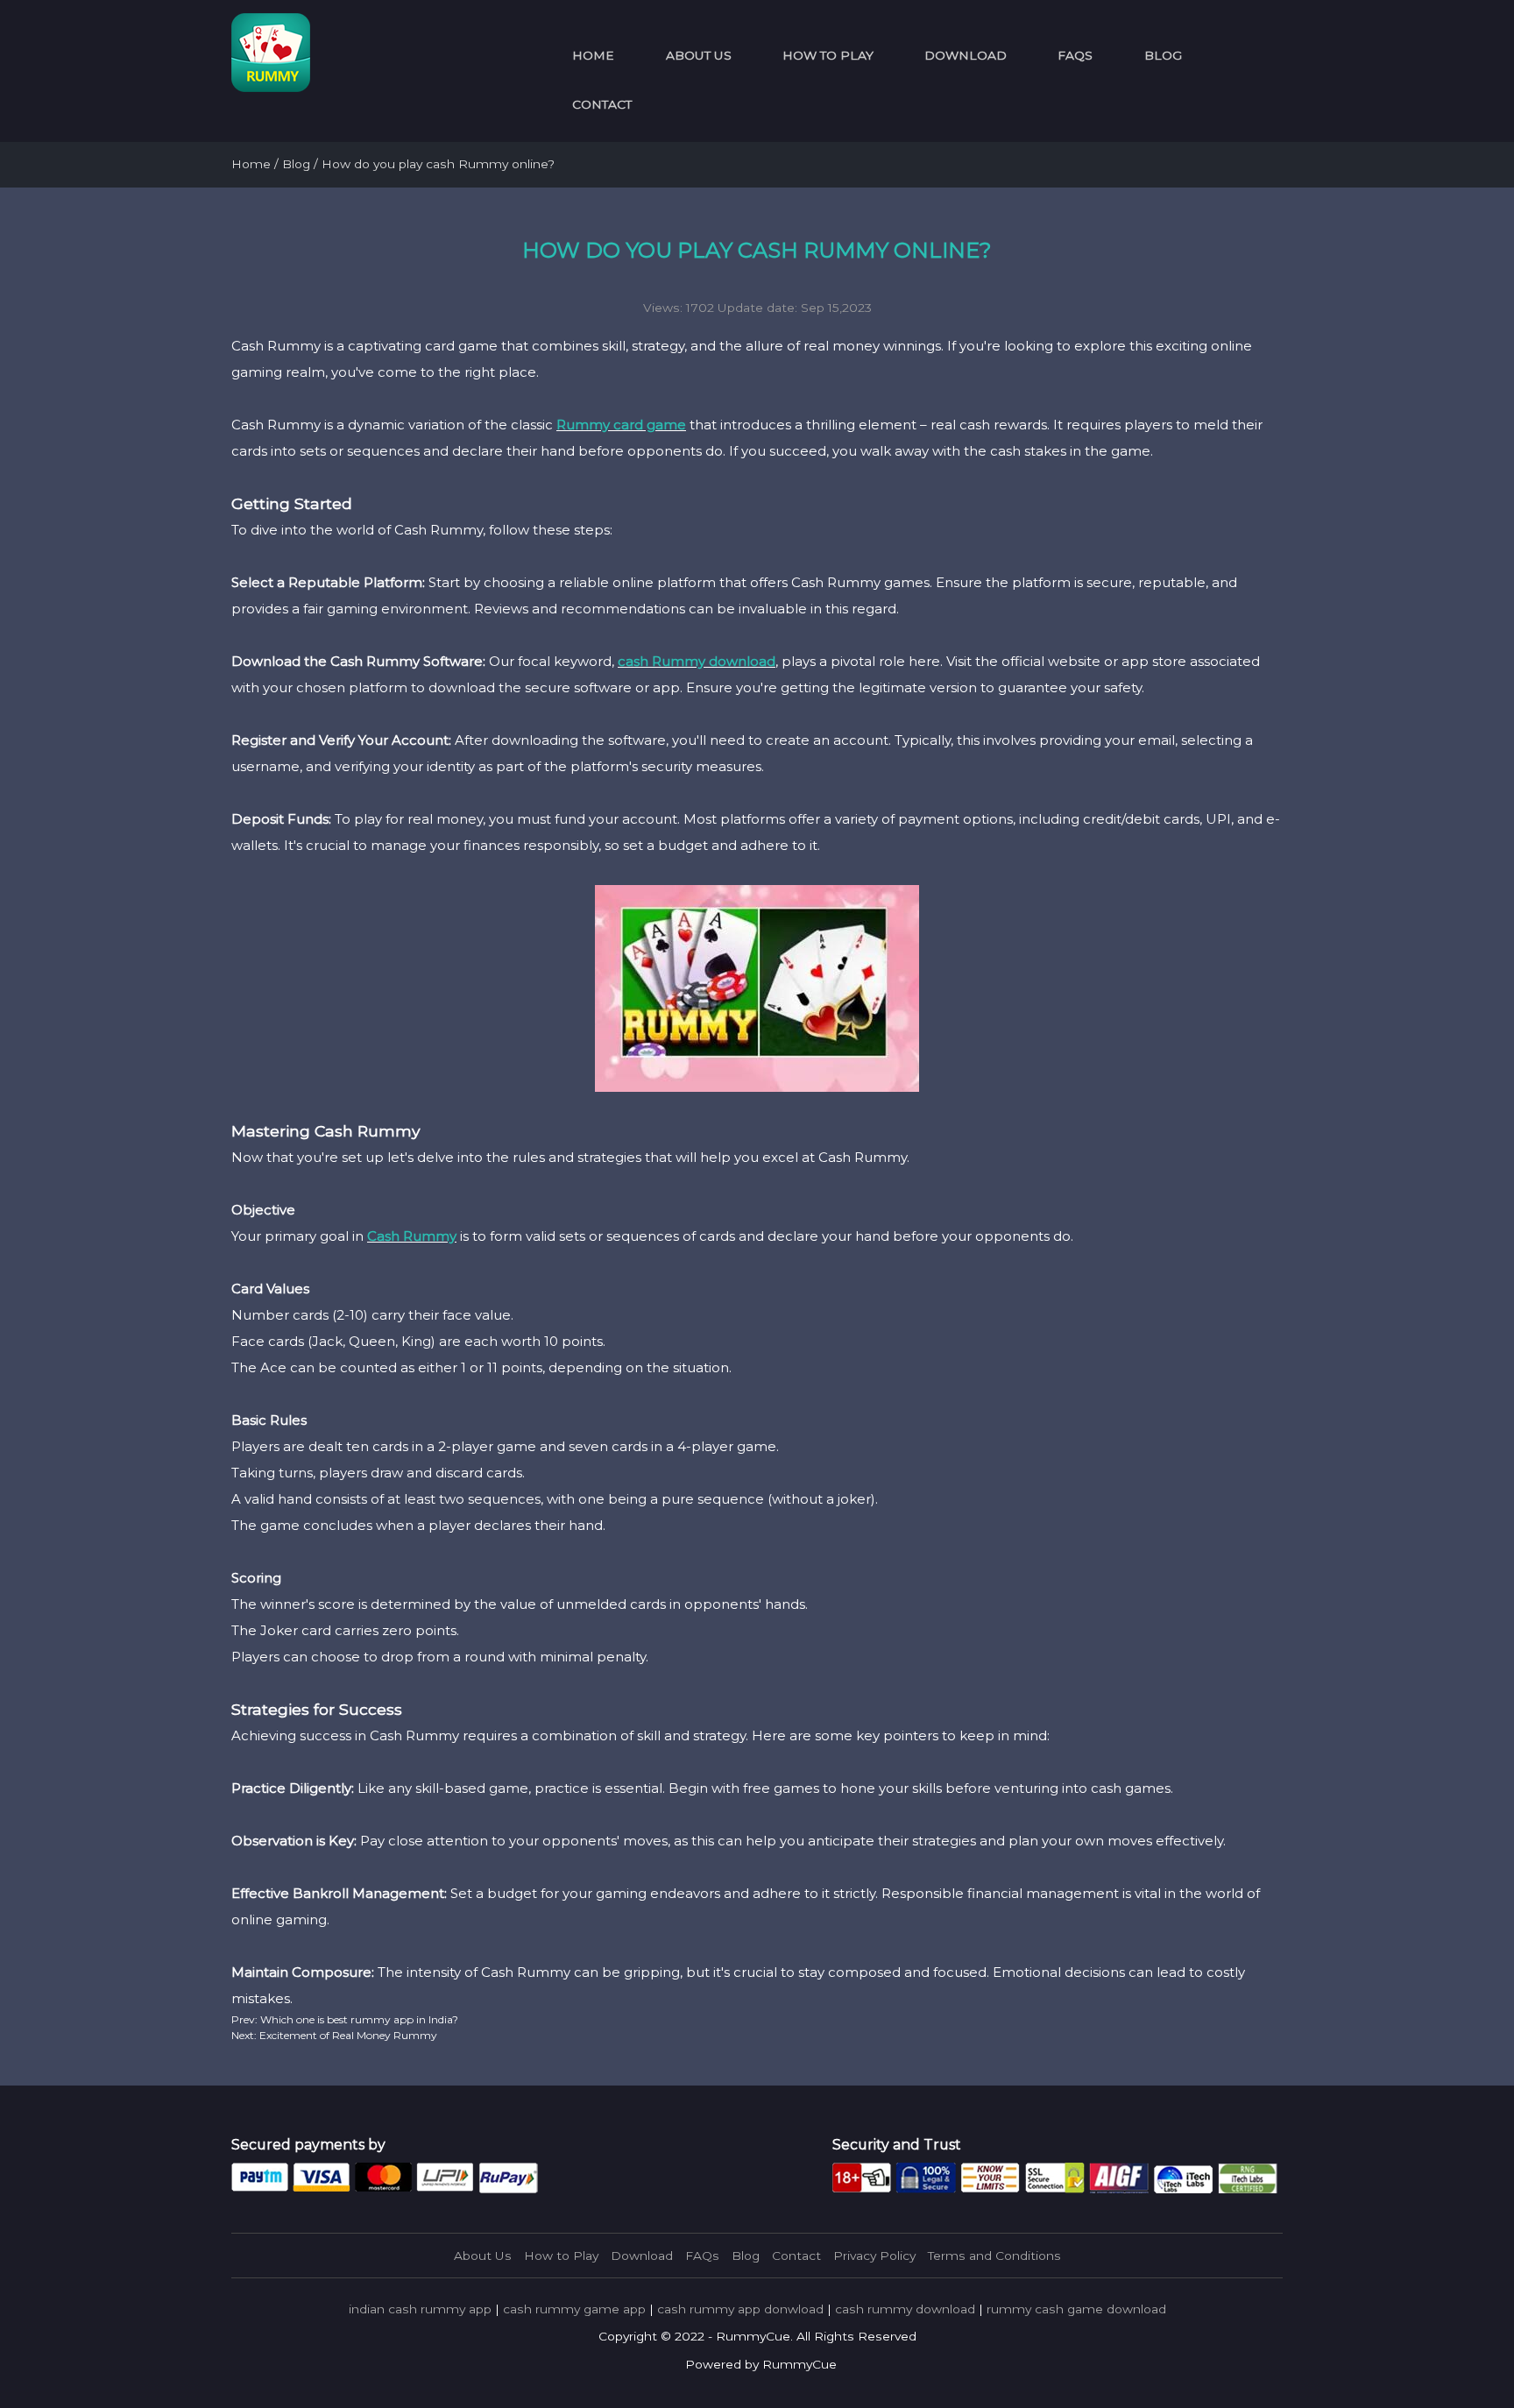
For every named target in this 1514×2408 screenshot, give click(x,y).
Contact (602, 104)
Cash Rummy (412, 1236)
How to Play (828, 55)
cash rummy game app (574, 2309)
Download (966, 55)
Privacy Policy (874, 2256)
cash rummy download (905, 2309)
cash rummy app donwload (740, 2309)
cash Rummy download (697, 661)
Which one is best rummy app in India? (358, 2019)
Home (593, 55)
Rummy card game (621, 425)
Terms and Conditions (994, 2256)
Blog (1163, 55)
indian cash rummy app (420, 2309)
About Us (699, 55)
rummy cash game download (1076, 2309)
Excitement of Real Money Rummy (347, 2035)
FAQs (1075, 55)
